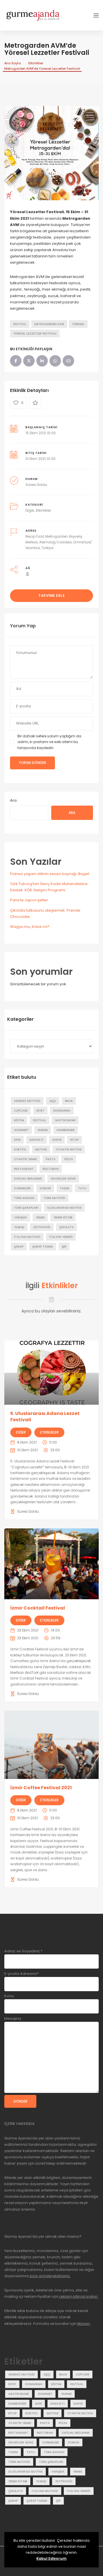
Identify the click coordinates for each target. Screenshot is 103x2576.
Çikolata (67, 1227)
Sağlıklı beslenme (28, 1179)
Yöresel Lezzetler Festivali (35, 334)
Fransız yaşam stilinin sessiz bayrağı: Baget (50, 874)
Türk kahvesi (24, 1198)
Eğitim (19, 1120)
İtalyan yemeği (61, 1237)
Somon (45, 1188)
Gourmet (21, 1130)
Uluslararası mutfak (64, 1208)
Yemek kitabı (63, 1217)
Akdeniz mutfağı (27, 1101)
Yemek (40, 1217)
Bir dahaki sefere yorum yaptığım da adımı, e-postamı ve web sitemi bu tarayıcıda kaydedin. (49, 742)
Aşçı (53, 1101)
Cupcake (21, 1111)
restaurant (24, 1169)
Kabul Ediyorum (51, 2558)
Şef (64, 1247)
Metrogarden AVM (49, 324)
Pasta (51, 1159)
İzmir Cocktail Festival (38, 1608)
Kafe (17, 1140)
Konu (9, 1996)
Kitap (75, 1140)
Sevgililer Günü (63, 1179)
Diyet (40, 1111)
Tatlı (82, 1188)
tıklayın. (84, 2324)
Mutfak (41, 1149)
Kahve (57, 1140)
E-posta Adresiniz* (22, 1974)
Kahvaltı (36, 1140)
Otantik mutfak (69, 1149)
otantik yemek (25, 1159)
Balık (69, 1101)
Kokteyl (20, 1149)
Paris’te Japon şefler (29, 900)
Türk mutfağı (54, 1198)
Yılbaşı (19, 1227)
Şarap (19, 1247)
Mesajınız (13, 2018)
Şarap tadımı (43, 1247)
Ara (13, 800)
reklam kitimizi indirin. (78, 2296)
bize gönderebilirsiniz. (50, 2276)
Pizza (69, 1159)
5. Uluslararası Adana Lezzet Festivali (45, 1417)
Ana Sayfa (13, 63)
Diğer (30, 510)
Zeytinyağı (42, 1227)
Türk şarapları (26, 1208)
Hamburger (66, 1130)
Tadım (65, 1188)
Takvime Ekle (51, 596)
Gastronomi (65, 1120)
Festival (20, 324)
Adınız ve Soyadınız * (23, 1951)
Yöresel (78, 324)
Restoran (51, 1169)
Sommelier (22, 1188)
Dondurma (62, 1111)
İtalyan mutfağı (27, 1237)
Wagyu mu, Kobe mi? (30, 927)
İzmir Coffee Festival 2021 (41, 1788)
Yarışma (20, 1217)
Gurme (43, 1130)
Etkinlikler (36, 63)
